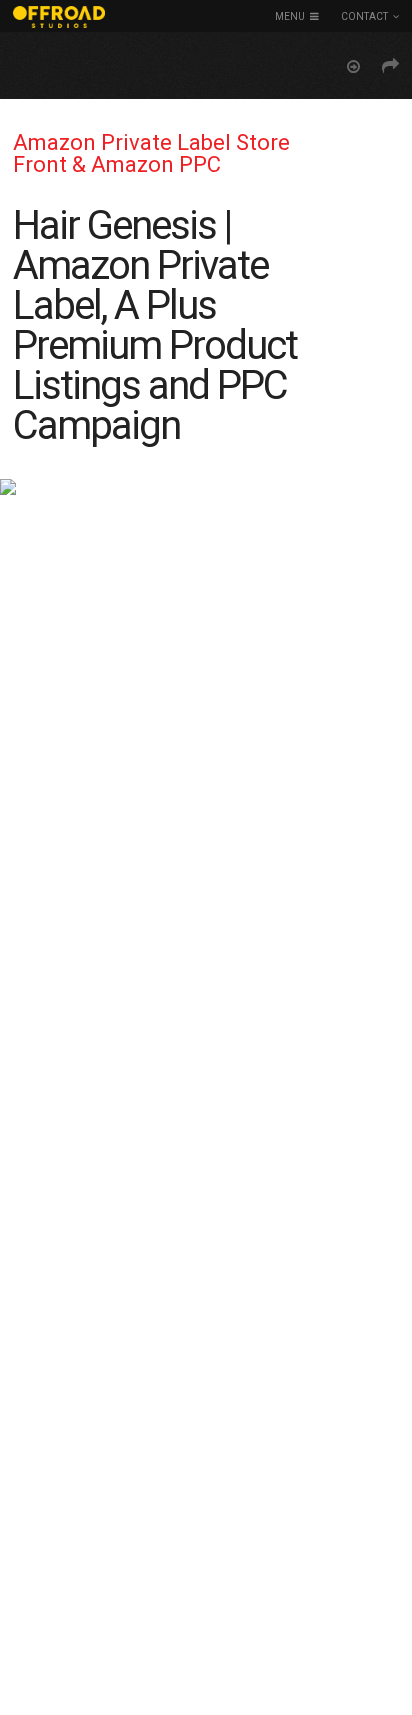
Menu (290, 16)
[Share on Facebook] (390, 66)
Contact (364, 16)
